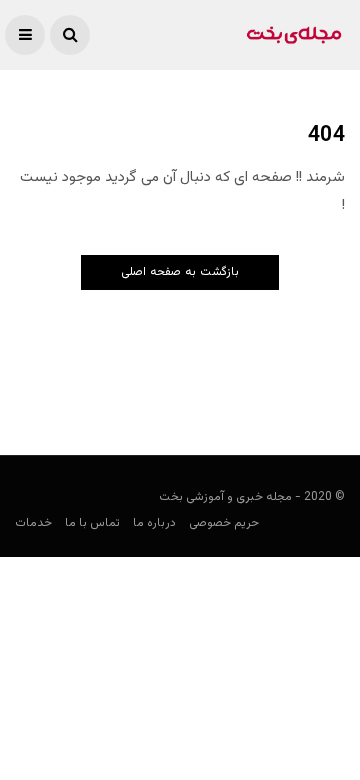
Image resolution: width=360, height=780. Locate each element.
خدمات (33, 523)
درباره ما (154, 523)
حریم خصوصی (224, 523)
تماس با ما (92, 523)
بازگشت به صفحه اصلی (180, 272)
